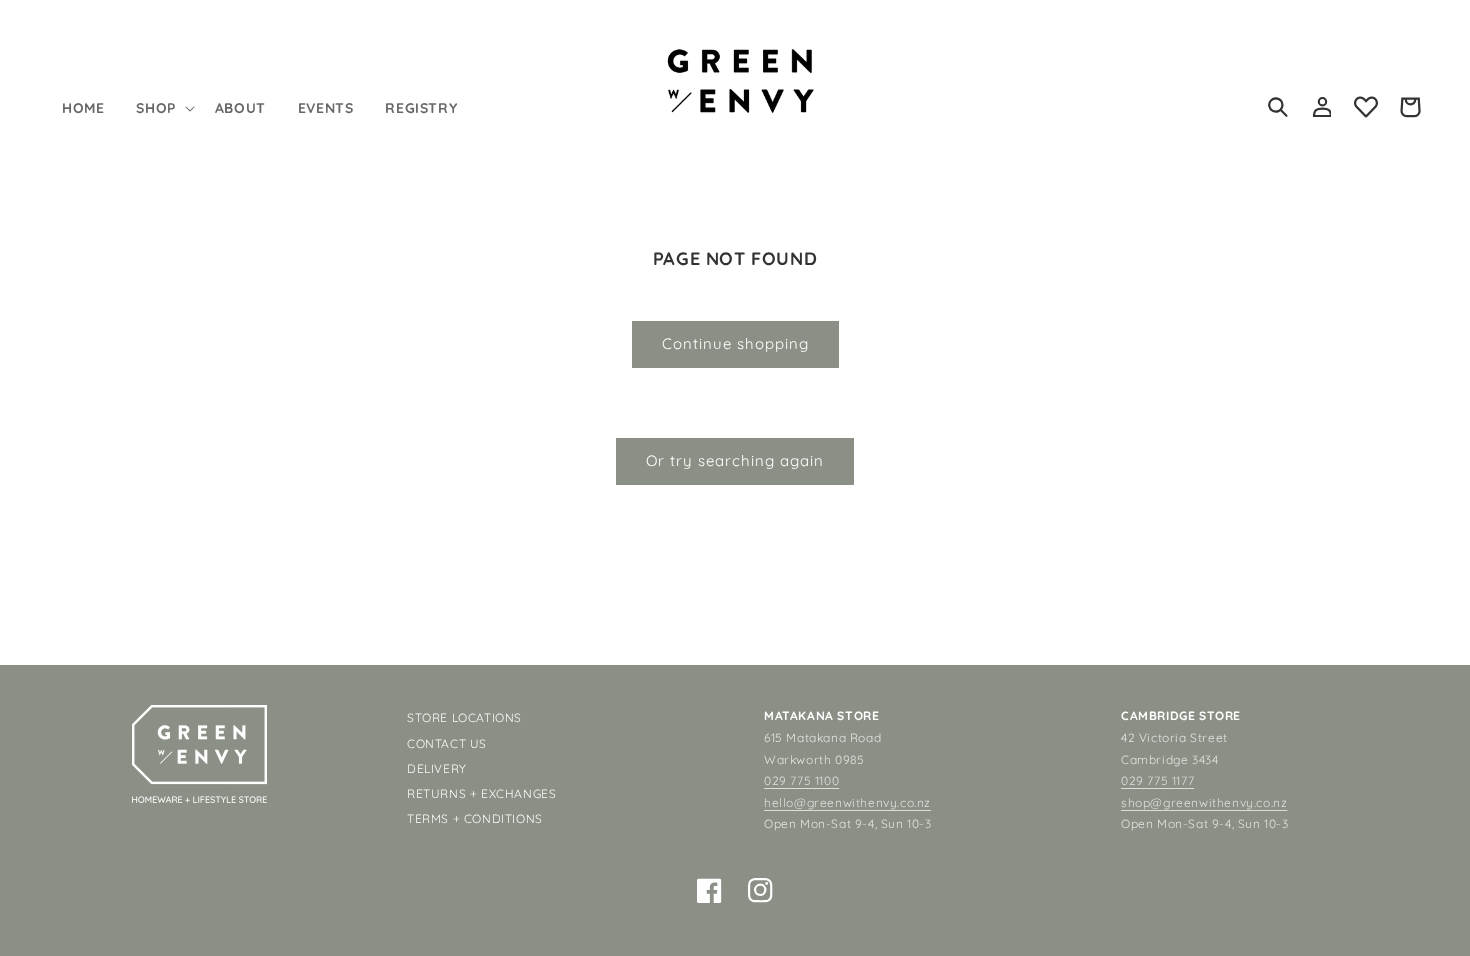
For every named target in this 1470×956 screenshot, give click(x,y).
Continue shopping (735, 343)
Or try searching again (735, 460)
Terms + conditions (475, 818)
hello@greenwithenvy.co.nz (847, 802)
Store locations (464, 717)
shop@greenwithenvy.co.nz (1204, 802)
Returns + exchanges (481, 793)
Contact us (447, 743)
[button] (163, 108)
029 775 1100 (801, 780)
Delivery (437, 768)
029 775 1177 (1157, 780)
